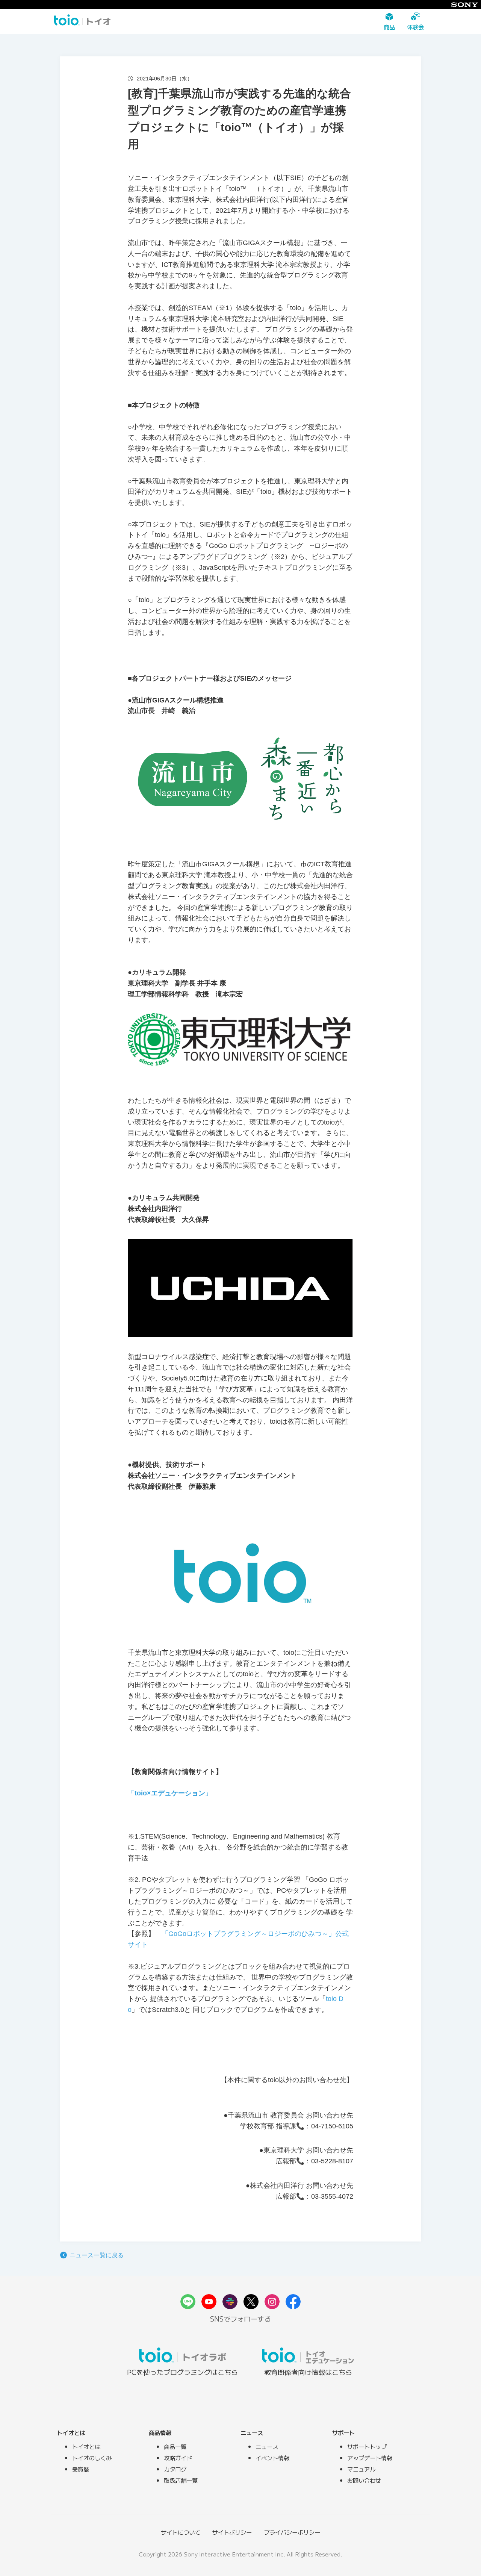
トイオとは (86, 2446)
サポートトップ (367, 2446)
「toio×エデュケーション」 (170, 1793)
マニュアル (361, 2469)
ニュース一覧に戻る (97, 2255)
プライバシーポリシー (292, 2532)
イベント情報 (272, 2458)
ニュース (267, 2446)
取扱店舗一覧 (181, 2480)
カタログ (175, 2469)
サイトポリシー (232, 2532)
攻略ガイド (178, 2458)
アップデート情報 (370, 2458)
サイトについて (181, 2532)
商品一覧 (175, 2446)
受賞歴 (81, 2469)
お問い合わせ (364, 2480)
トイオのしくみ (92, 2458)
